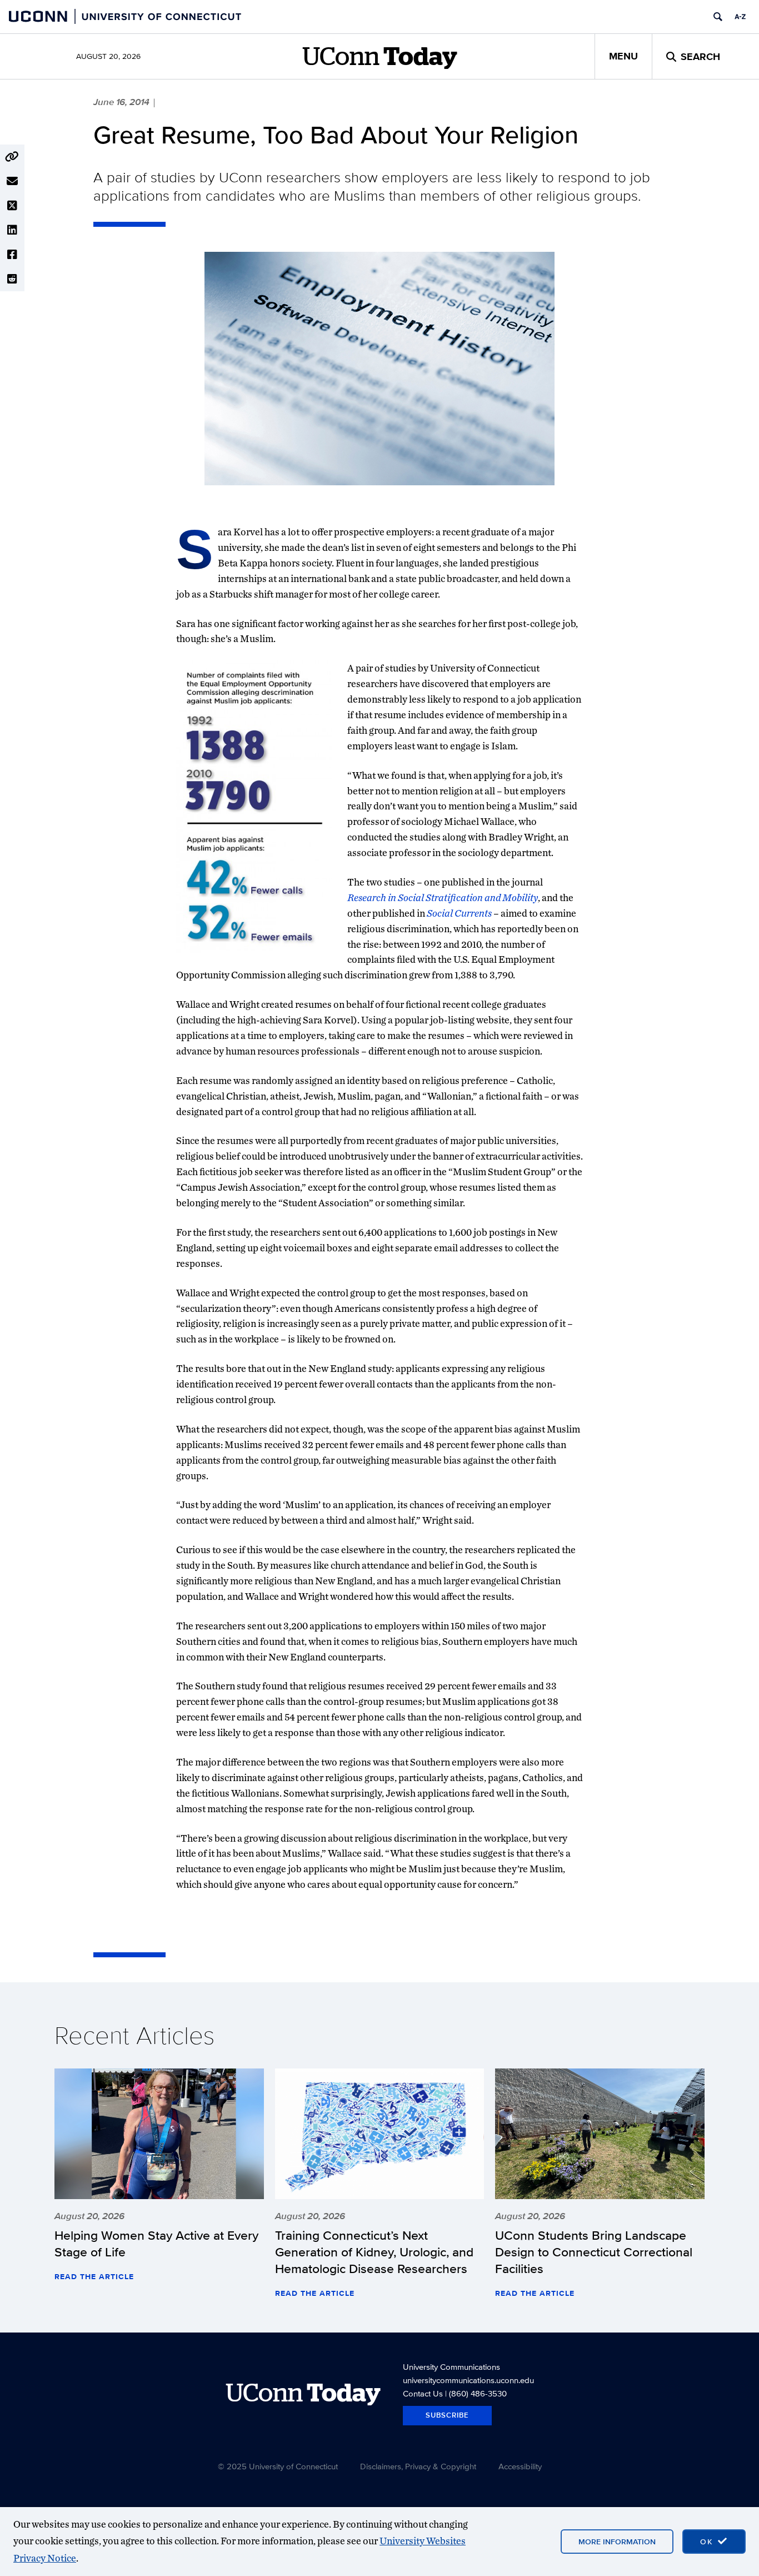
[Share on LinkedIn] (12, 230)
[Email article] (12, 181)
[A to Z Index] (740, 17)
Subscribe (447, 2415)
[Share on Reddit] (12, 279)
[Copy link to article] (12, 157)
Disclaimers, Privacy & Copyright (418, 2466)
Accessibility (520, 2466)
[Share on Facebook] (12, 255)
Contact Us (423, 2393)
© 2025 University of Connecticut (278, 2466)
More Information (617, 2542)
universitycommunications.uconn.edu (468, 2380)
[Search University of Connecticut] (718, 17)
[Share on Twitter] (12, 206)
